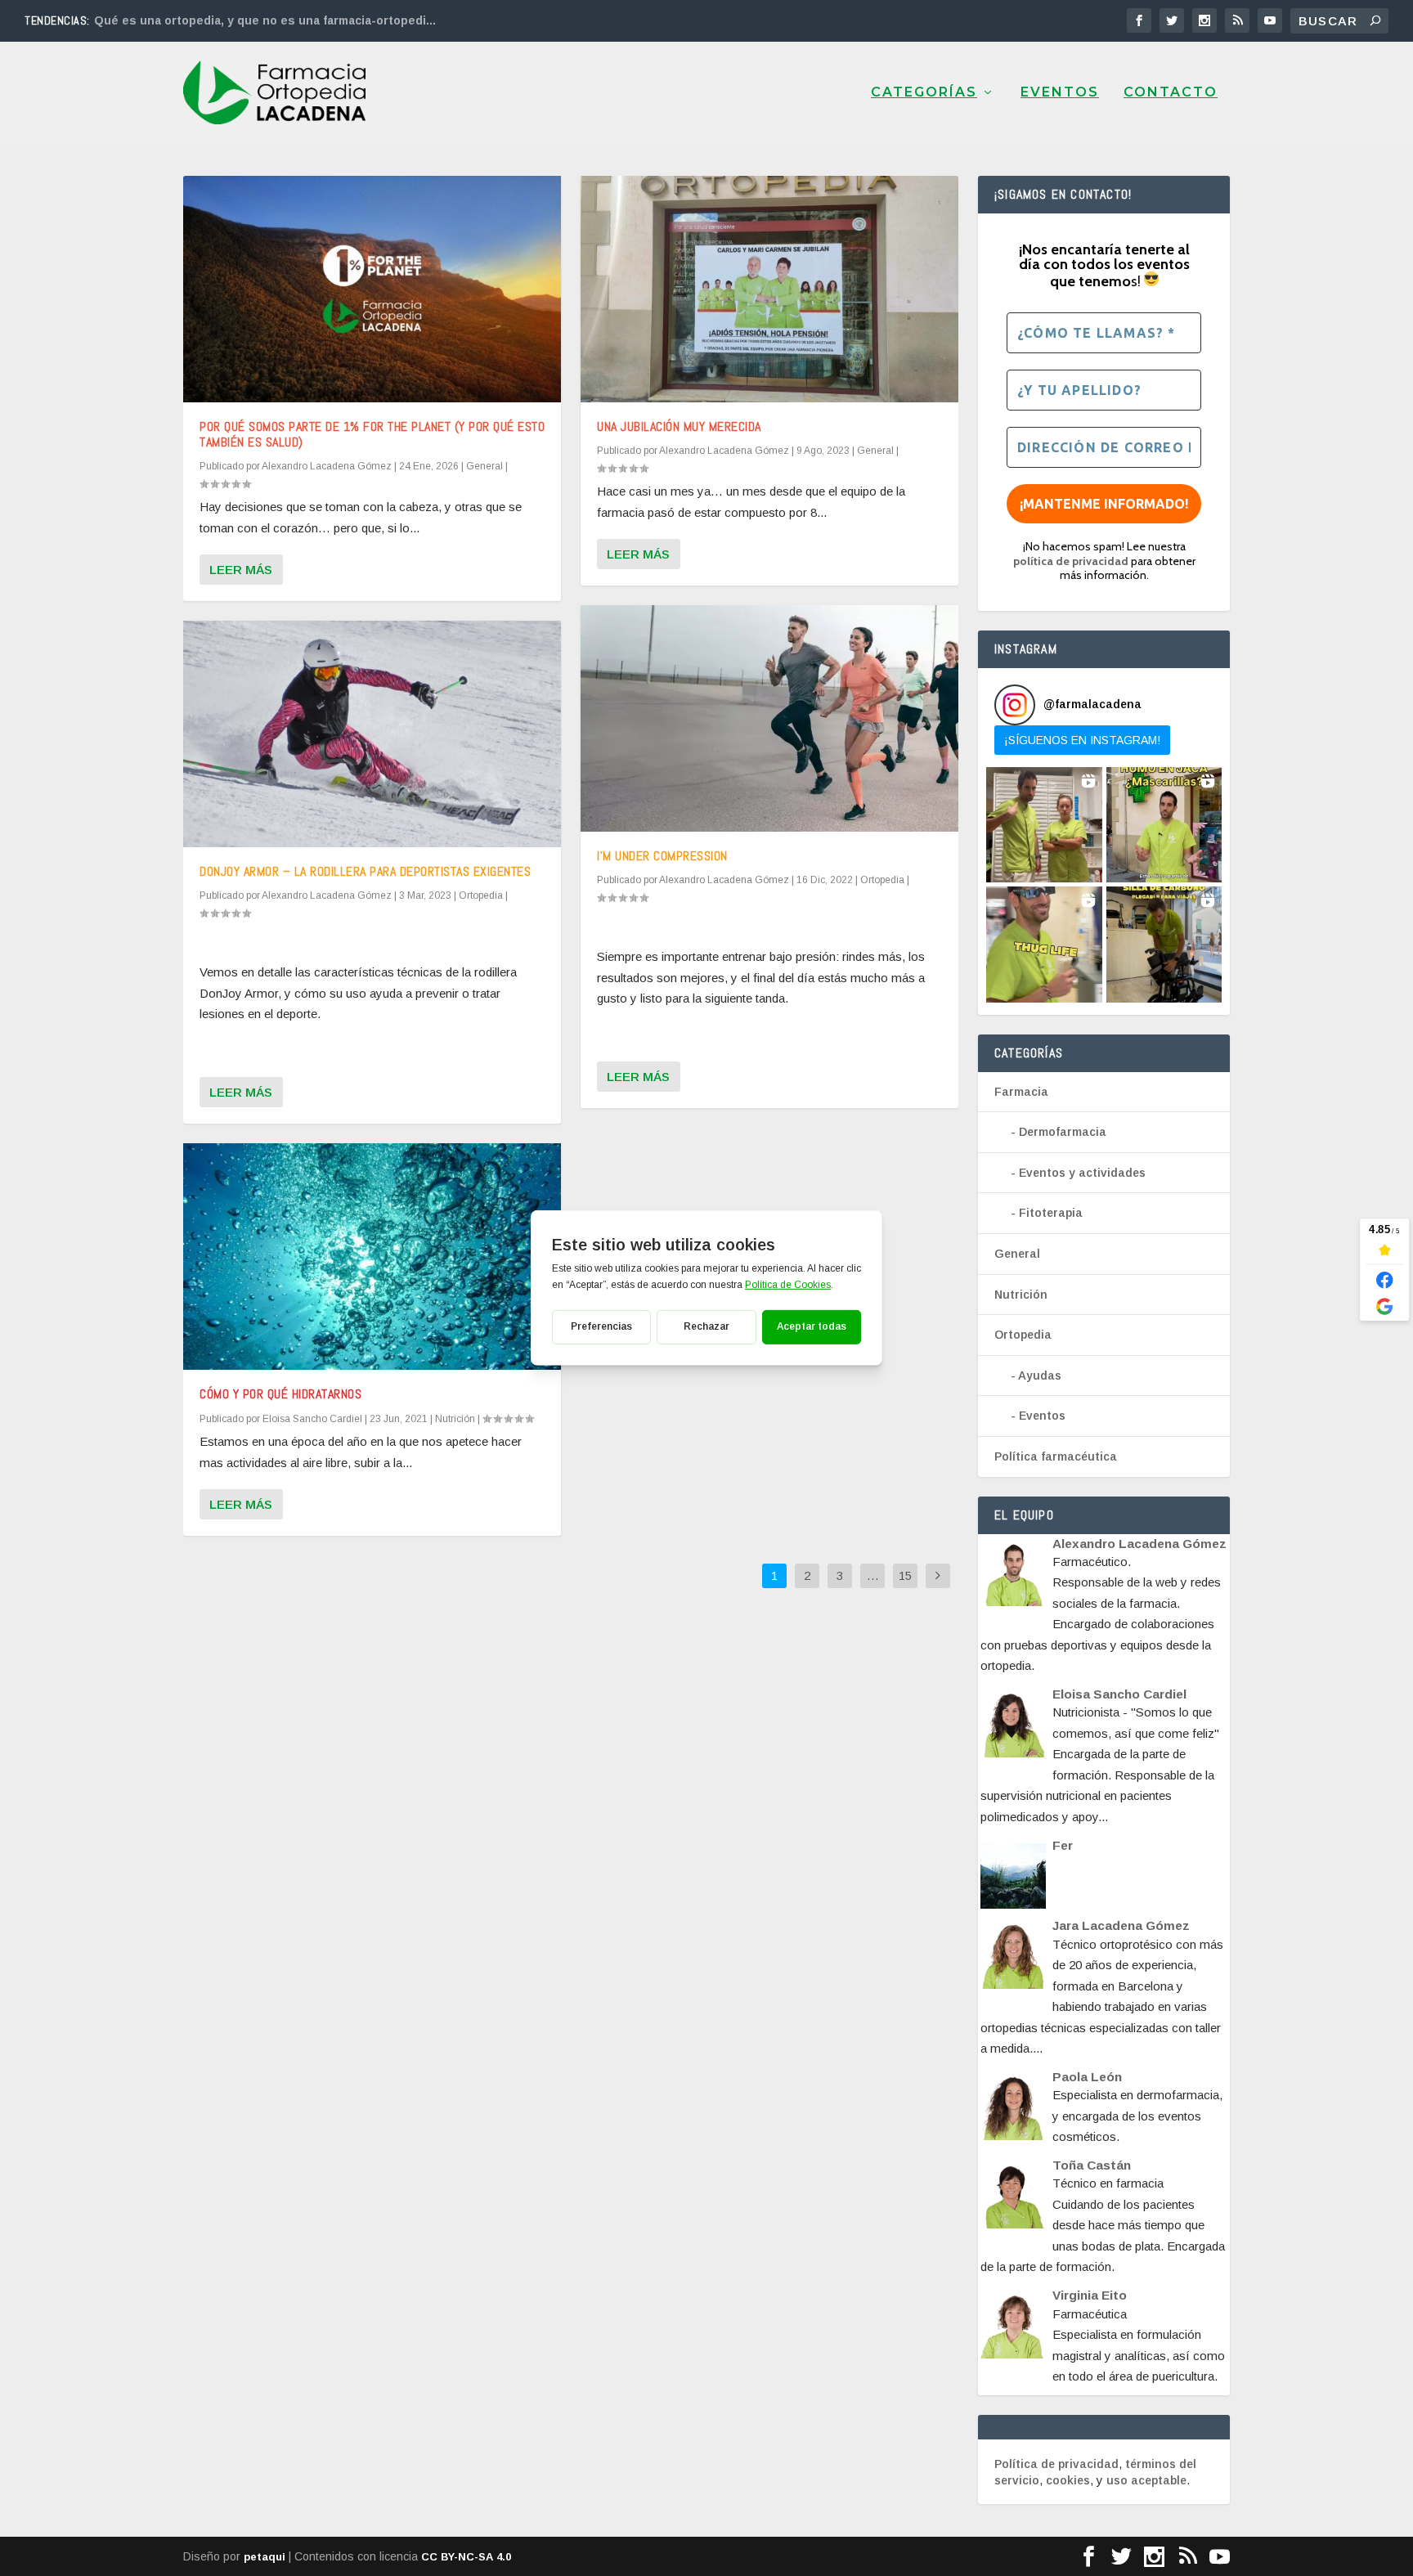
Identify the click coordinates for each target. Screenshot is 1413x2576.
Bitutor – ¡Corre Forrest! (166, 20)
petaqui (265, 2557)
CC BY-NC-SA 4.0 (466, 2557)
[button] (1044, 825)
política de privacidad (1071, 561)
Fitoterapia (1051, 1213)
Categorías (924, 93)
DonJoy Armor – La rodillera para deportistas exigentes (365, 871)
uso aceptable (1146, 2480)
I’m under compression (662, 856)
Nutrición (455, 1419)
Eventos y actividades (1082, 1173)
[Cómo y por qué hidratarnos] (372, 1257)
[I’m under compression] (769, 718)
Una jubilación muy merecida (679, 426)
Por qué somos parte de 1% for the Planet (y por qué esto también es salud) (372, 434)
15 (905, 1575)
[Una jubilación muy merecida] (769, 289)
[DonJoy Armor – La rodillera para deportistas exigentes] (372, 734)
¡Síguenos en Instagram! (1082, 740)
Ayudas (1040, 1376)
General (484, 466)
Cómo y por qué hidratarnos (280, 1394)
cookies (1068, 2480)
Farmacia (1021, 1092)
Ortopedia (481, 895)
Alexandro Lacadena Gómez (327, 466)
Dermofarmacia (1063, 1132)
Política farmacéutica (1056, 1456)
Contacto (1171, 93)
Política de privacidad (1056, 2464)
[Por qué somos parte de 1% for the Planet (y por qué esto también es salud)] (372, 289)
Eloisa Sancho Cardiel (312, 1419)
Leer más (241, 570)
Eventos (1060, 93)
